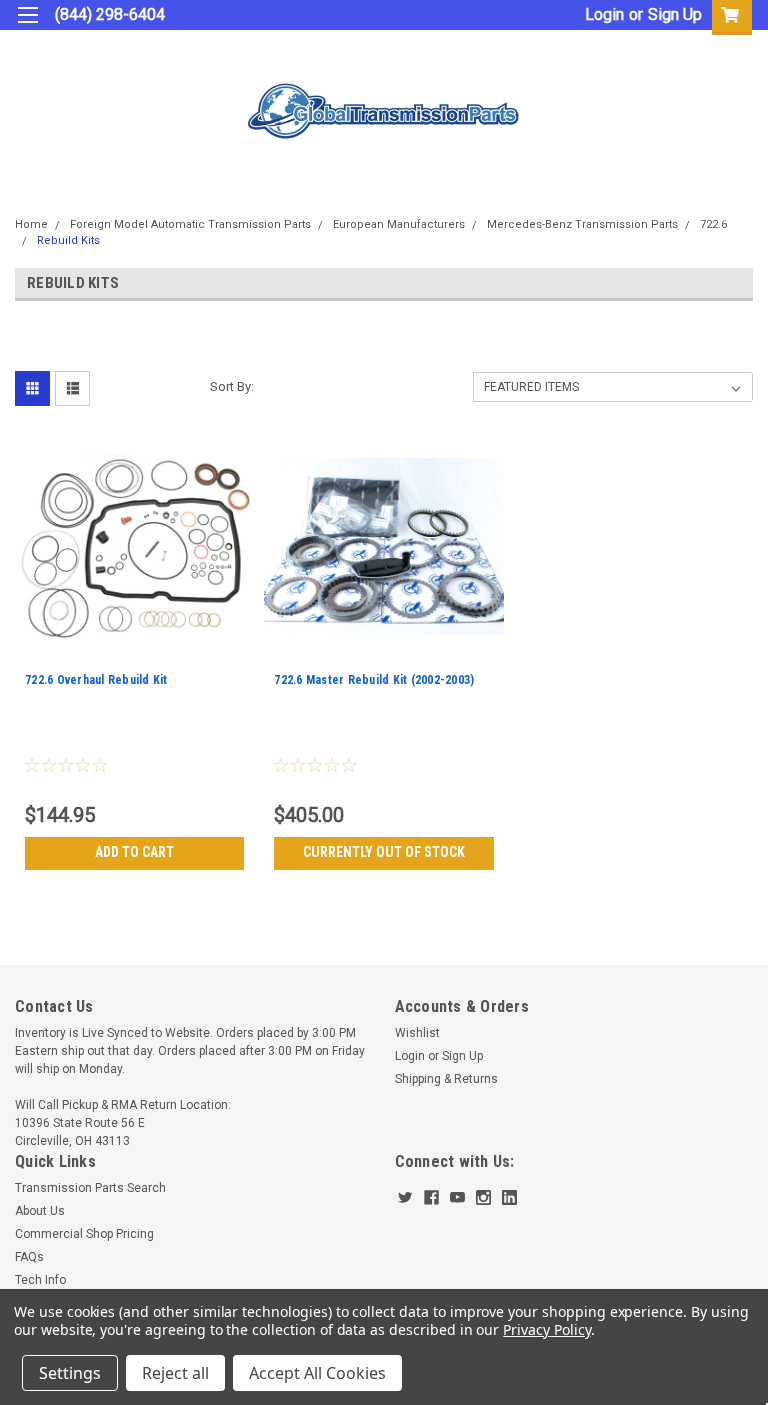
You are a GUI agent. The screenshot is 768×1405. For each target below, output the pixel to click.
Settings (70, 1373)
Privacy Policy (546, 1329)
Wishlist (417, 1033)
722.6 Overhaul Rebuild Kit (96, 680)
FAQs (29, 1257)
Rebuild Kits (68, 240)
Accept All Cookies (317, 1373)
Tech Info (40, 1280)
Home (31, 224)
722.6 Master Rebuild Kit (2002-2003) (374, 680)
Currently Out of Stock (384, 852)
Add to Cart (134, 852)
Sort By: (232, 386)
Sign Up (675, 14)
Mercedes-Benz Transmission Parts (582, 224)
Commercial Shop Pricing (84, 1234)
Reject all (175, 1373)
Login (604, 14)
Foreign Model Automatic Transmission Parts (190, 224)
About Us (40, 1211)
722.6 (713, 224)
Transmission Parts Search (90, 1188)
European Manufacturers (399, 224)
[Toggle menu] (27, 27)
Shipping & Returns (446, 1079)
